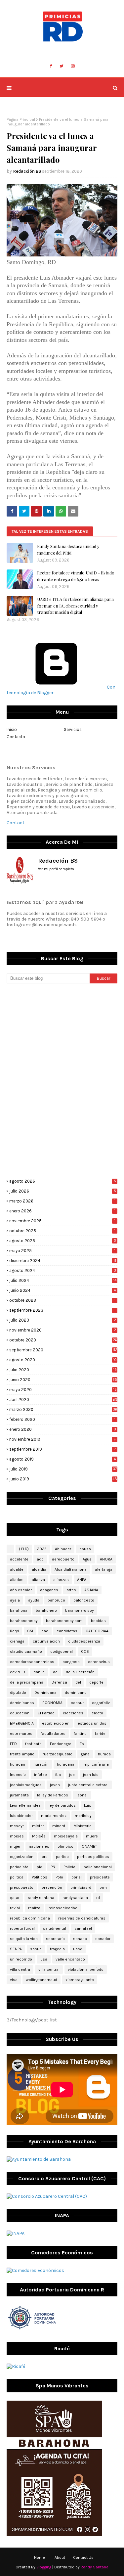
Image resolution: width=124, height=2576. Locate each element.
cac (45, 1631)
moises (17, 1836)
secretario (55, 1939)
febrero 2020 (62, 1419)
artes (71, 1590)
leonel (82, 1795)
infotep (41, 1775)
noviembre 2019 (62, 1439)
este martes (21, 1734)
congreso (71, 1662)
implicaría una (96, 1764)
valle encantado (70, 1959)
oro (45, 1857)
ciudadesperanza (84, 1641)
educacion (20, 1713)
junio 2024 (62, 1290)
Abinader (63, 1549)
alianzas (61, 1580)
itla (58, 1775)
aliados (17, 1580)
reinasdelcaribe (63, 1908)
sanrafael (83, 1928)
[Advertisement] (62, 1035)
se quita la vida (24, 1939)
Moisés (39, 1836)
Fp (82, 1744)
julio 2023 (63, 1320)
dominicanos (22, 1703)
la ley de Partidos (53, 1795)
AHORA (106, 1559)
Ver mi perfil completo (56, 869)
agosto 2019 (62, 1459)
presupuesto (22, 1887)
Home (40, 2557)
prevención (52, 1887)
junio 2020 (63, 1380)
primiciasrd (81, 1887)
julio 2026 (63, 1191)
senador (103, 1939)
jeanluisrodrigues (26, 1785)
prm (103, 1887)
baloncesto (84, 1600)
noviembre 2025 (62, 1221)
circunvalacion (46, 1641)
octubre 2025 (62, 1231)
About (60, 2557)
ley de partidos (62, 1805)
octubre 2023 (62, 1300)
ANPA (82, 1580)
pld (40, 1867)
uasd (78, 1949)
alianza (38, 1580)
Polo (59, 1877)
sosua (36, 1949)
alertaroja (104, 1569)
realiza (34, 1908)
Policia (69, 1867)
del (78, 1682)
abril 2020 (63, 1400)
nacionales (39, 1846)
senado (80, 1939)
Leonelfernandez (25, 1805)
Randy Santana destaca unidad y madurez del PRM (68, 549)
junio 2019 (63, 1479)
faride (100, 1734)
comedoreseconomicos (32, 1662)
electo (97, 1713)
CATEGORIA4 (97, 1631)
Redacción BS (27, 171)
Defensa (59, 1682)
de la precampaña (27, 1682)
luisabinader (21, 1816)
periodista (19, 1867)
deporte (96, 1682)
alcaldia (39, 1569)
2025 (42, 1549)
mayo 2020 (63, 1390)
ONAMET (89, 1846)
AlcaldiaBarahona (71, 1569)
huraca (104, 1754)
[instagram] (73, 66)
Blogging (44, 2567)
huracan (18, 1764)
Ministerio (83, 1826)
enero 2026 (62, 1211)
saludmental (55, 1928)
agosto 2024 (63, 1270)
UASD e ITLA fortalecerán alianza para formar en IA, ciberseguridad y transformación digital (75, 606)
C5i (30, 1631)
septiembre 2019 (62, 1449)
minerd (59, 1826)
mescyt (17, 1826)
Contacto (16, 737)
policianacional (98, 1867)
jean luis (91, 1775)
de (55, 1672)
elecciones (73, 1713)
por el (77, 1877)
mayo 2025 (62, 1251)
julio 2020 (63, 1370)
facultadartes (53, 1734)
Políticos (40, 1877)
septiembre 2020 (63, 1350)
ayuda (34, 1600)
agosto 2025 (63, 1241)
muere (92, 1836)
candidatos (67, 1631)
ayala (15, 1600)
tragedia (57, 1949)
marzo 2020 (63, 1409)
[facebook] (51, 66)
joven (55, 1785)
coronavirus (99, 1662)
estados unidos (92, 1723)
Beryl (14, 1631)
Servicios (73, 729)
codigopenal (62, 1651)
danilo (39, 1672)
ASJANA (91, 1590)
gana (85, 1754)
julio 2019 (63, 1469)
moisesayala (66, 1836)
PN (53, 1867)
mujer (15, 1846)
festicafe (33, 1744)
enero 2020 (63, 1429)
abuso (85, 1549)
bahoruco (56, 1600)
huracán (41, 1764)
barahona (19, 1610)
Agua (87, 1559)
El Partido (46, 1713)
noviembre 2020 (63, 1330)
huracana (66, 1764)
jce (72, 1775)
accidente (19, 1559)
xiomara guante (80, 1980)
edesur (77, 1703)
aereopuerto (63, 1559)
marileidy (83, 1816)
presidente (100, 1877)
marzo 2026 (62, 1201)
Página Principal (21, 119)
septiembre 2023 (62, 1310)
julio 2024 (63, 1280)
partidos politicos (93, 1857)
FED (13, 1744)
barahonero (46, 1610)
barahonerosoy (24, 1621)
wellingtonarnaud (41, 1980)
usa (44, 1959)
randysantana (75, 1898)
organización (22, 1857)
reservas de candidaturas (82, 1918)
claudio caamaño (26, 1651)
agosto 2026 (63, 1181)
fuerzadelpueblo (58, 1754)
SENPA (16, 1949)
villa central (49, 1969)
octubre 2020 (63, 1340)
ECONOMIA (52, 1703)
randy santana (41, 1898)
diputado (18, 1693)
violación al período (86, 1969)
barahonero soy (80, 1610)
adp (40, 1559)
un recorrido (21, 1959)
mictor (38, 1826)
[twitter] (62, 66)
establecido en (56, 1723)
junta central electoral (88, 1785)
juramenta (19, 1795)
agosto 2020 (63, 1360)
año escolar (21, 1590)
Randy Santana (95, 2567)
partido (62, 1857)
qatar (15, 1898)
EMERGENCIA (22, 1723)
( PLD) (24, 1549)
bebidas (98, 1621)
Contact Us (83, 2557)
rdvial (15, 1908)
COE (85, 1651)
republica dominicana (30, 1918)
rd (98, 1898)
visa (14, 1980)
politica (17, 1877)
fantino (80, 1734)
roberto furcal (22, 1928)
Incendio (18, 1775)
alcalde (17, 1569)
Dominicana (45, 1693)
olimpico (65, 1846)
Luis (88, 1805)
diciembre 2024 (63, 1261)
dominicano (76, 1693)
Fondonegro (61, 1744)
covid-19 (18, 1672)
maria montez (54, 1816)
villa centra (20, 1969)
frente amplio (22, 1754)
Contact (16, 823)
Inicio (12, 729)
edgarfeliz (101, 1703)
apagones (49, 1590)
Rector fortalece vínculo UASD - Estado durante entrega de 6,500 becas (76, 576)
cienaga (17, 1641)
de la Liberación (80, 1672)
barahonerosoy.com (64, 1621)
